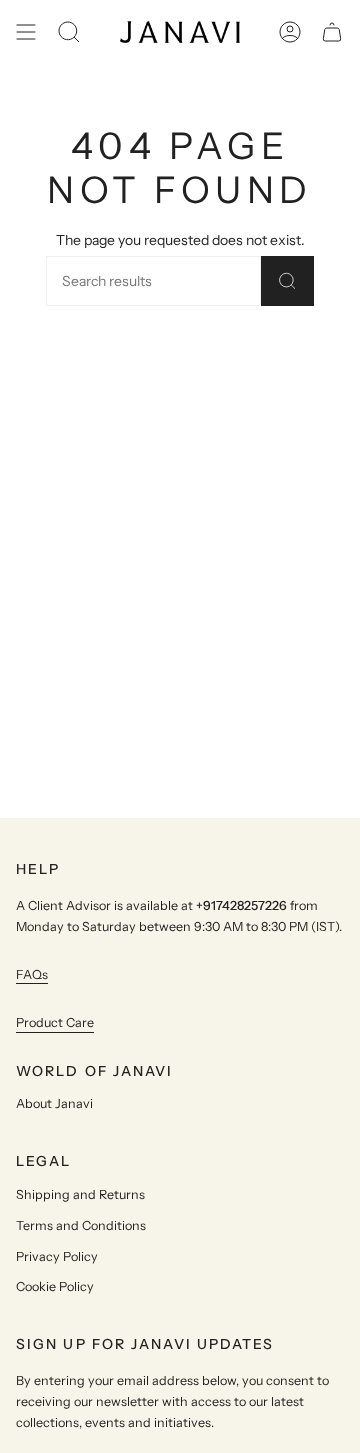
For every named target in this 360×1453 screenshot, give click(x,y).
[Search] (287, 281)
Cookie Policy (55, 1286)
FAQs (32, 974)
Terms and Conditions (81, 1225)
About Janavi (54, 1103)
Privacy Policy (57, 1256)
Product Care (55, 1022)
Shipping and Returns (80, 1194)
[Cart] (332, 32)
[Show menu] (26, 32)
